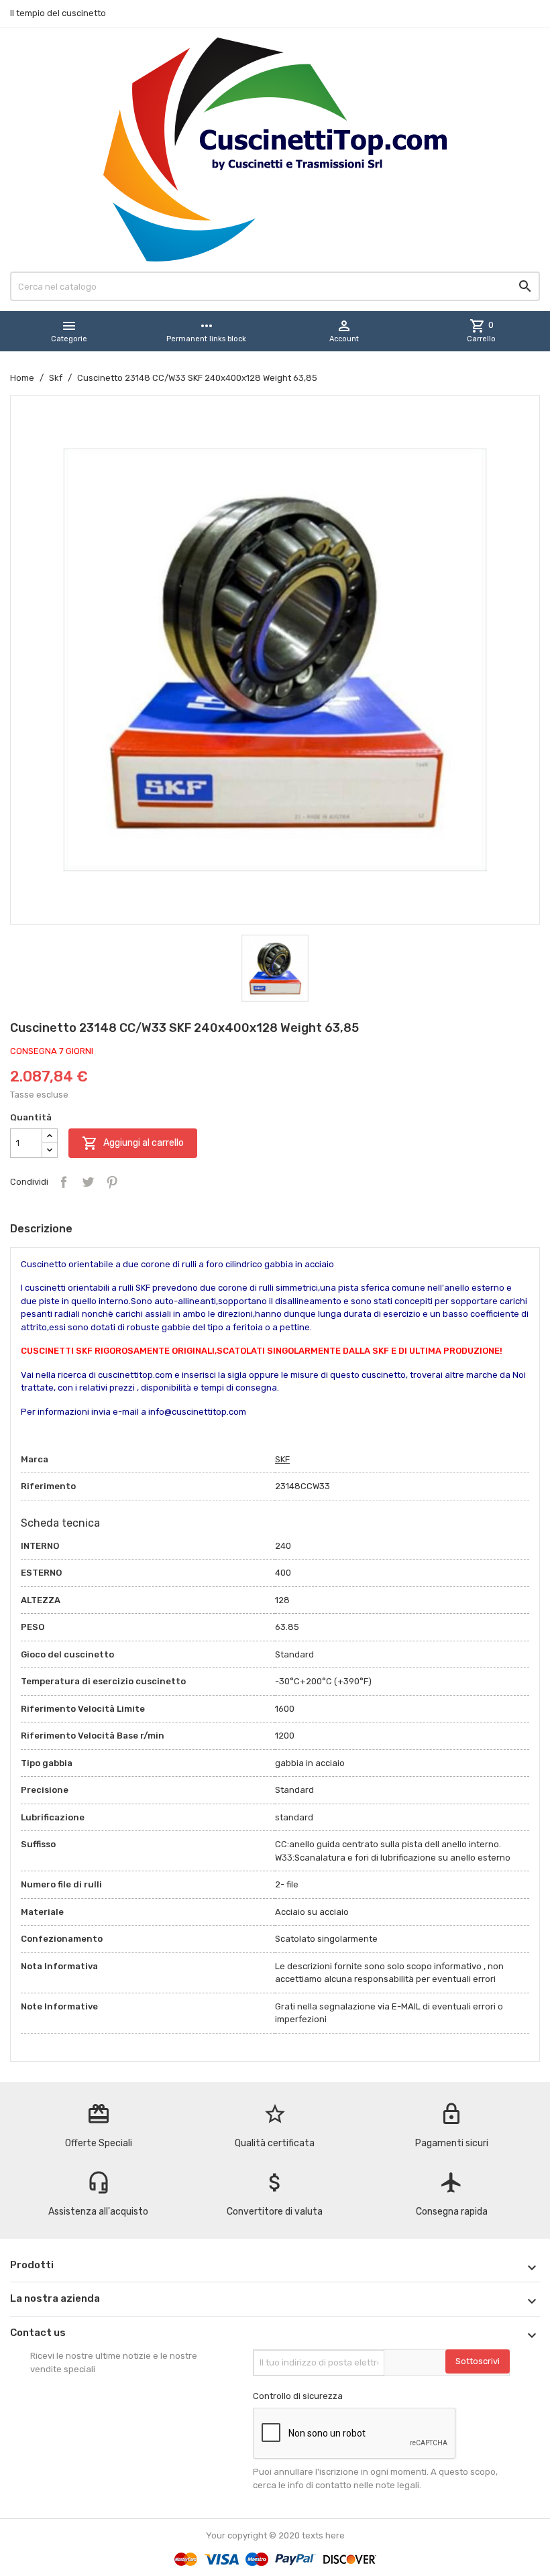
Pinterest (112, 1182)
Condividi (64, 1182)
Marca (35, 1459)
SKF (282, 1459)
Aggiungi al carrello (133, 1143)
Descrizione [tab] (41, 1229)
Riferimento (48, 1486)
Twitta (88, 1182)
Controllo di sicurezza (298, 2396)
